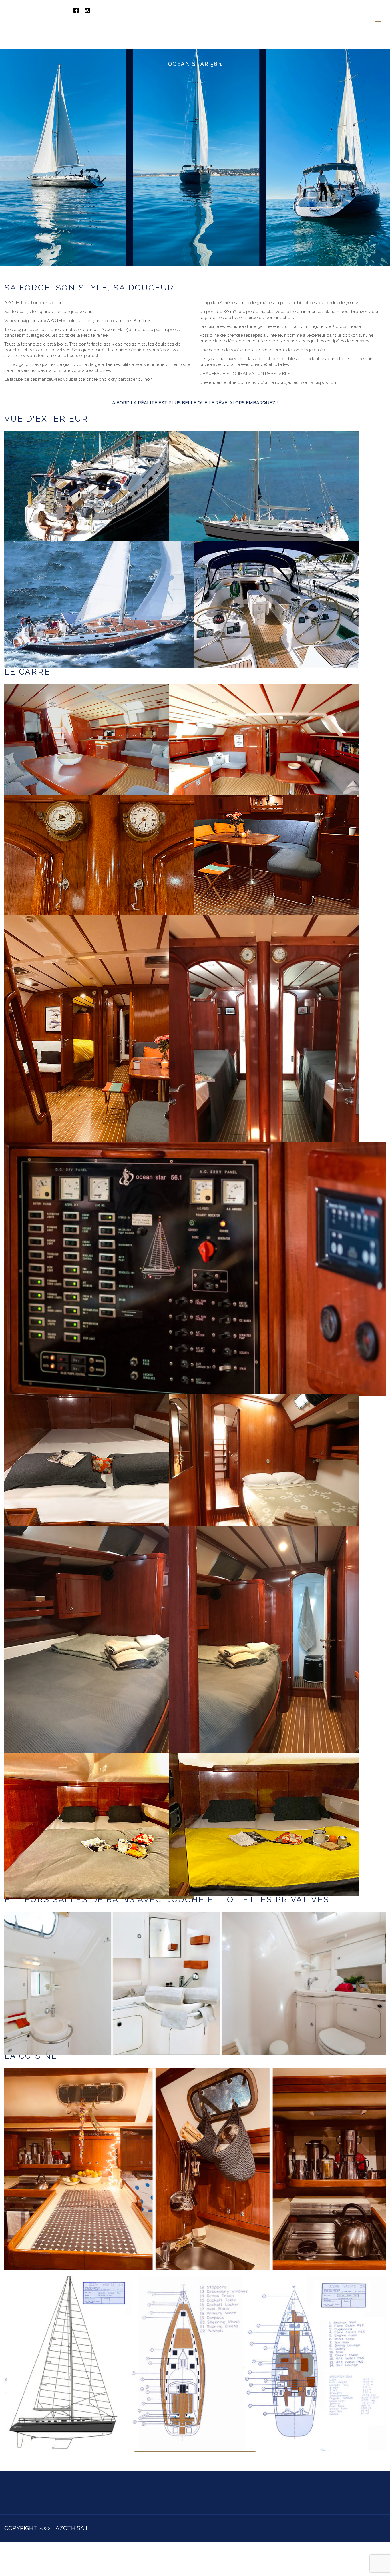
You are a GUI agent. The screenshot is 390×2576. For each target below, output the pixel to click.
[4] (99, 715)
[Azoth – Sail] (64, 9)
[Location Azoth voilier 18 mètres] (99, 573)
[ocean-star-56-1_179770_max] (195, 1237)
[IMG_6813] (99, 826)
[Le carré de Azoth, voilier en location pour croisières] (264, 715)
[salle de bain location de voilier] (195, 1951)
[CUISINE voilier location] (195, 2137)
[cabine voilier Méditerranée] (264, 1433)
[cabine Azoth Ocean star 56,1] (99, 1620)
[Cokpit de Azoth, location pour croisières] (264, 573)
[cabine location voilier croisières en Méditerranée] (264, 1620)
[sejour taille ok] (264, 826)
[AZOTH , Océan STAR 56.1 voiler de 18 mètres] (99, 462)
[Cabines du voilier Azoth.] (264, 1793)
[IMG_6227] (99, 1794)
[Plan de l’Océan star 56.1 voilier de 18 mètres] (195, 2331)
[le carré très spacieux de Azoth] (99, 1009)
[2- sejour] (264, 1009)
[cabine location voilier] (99, 1433)
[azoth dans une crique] (264, 462)
